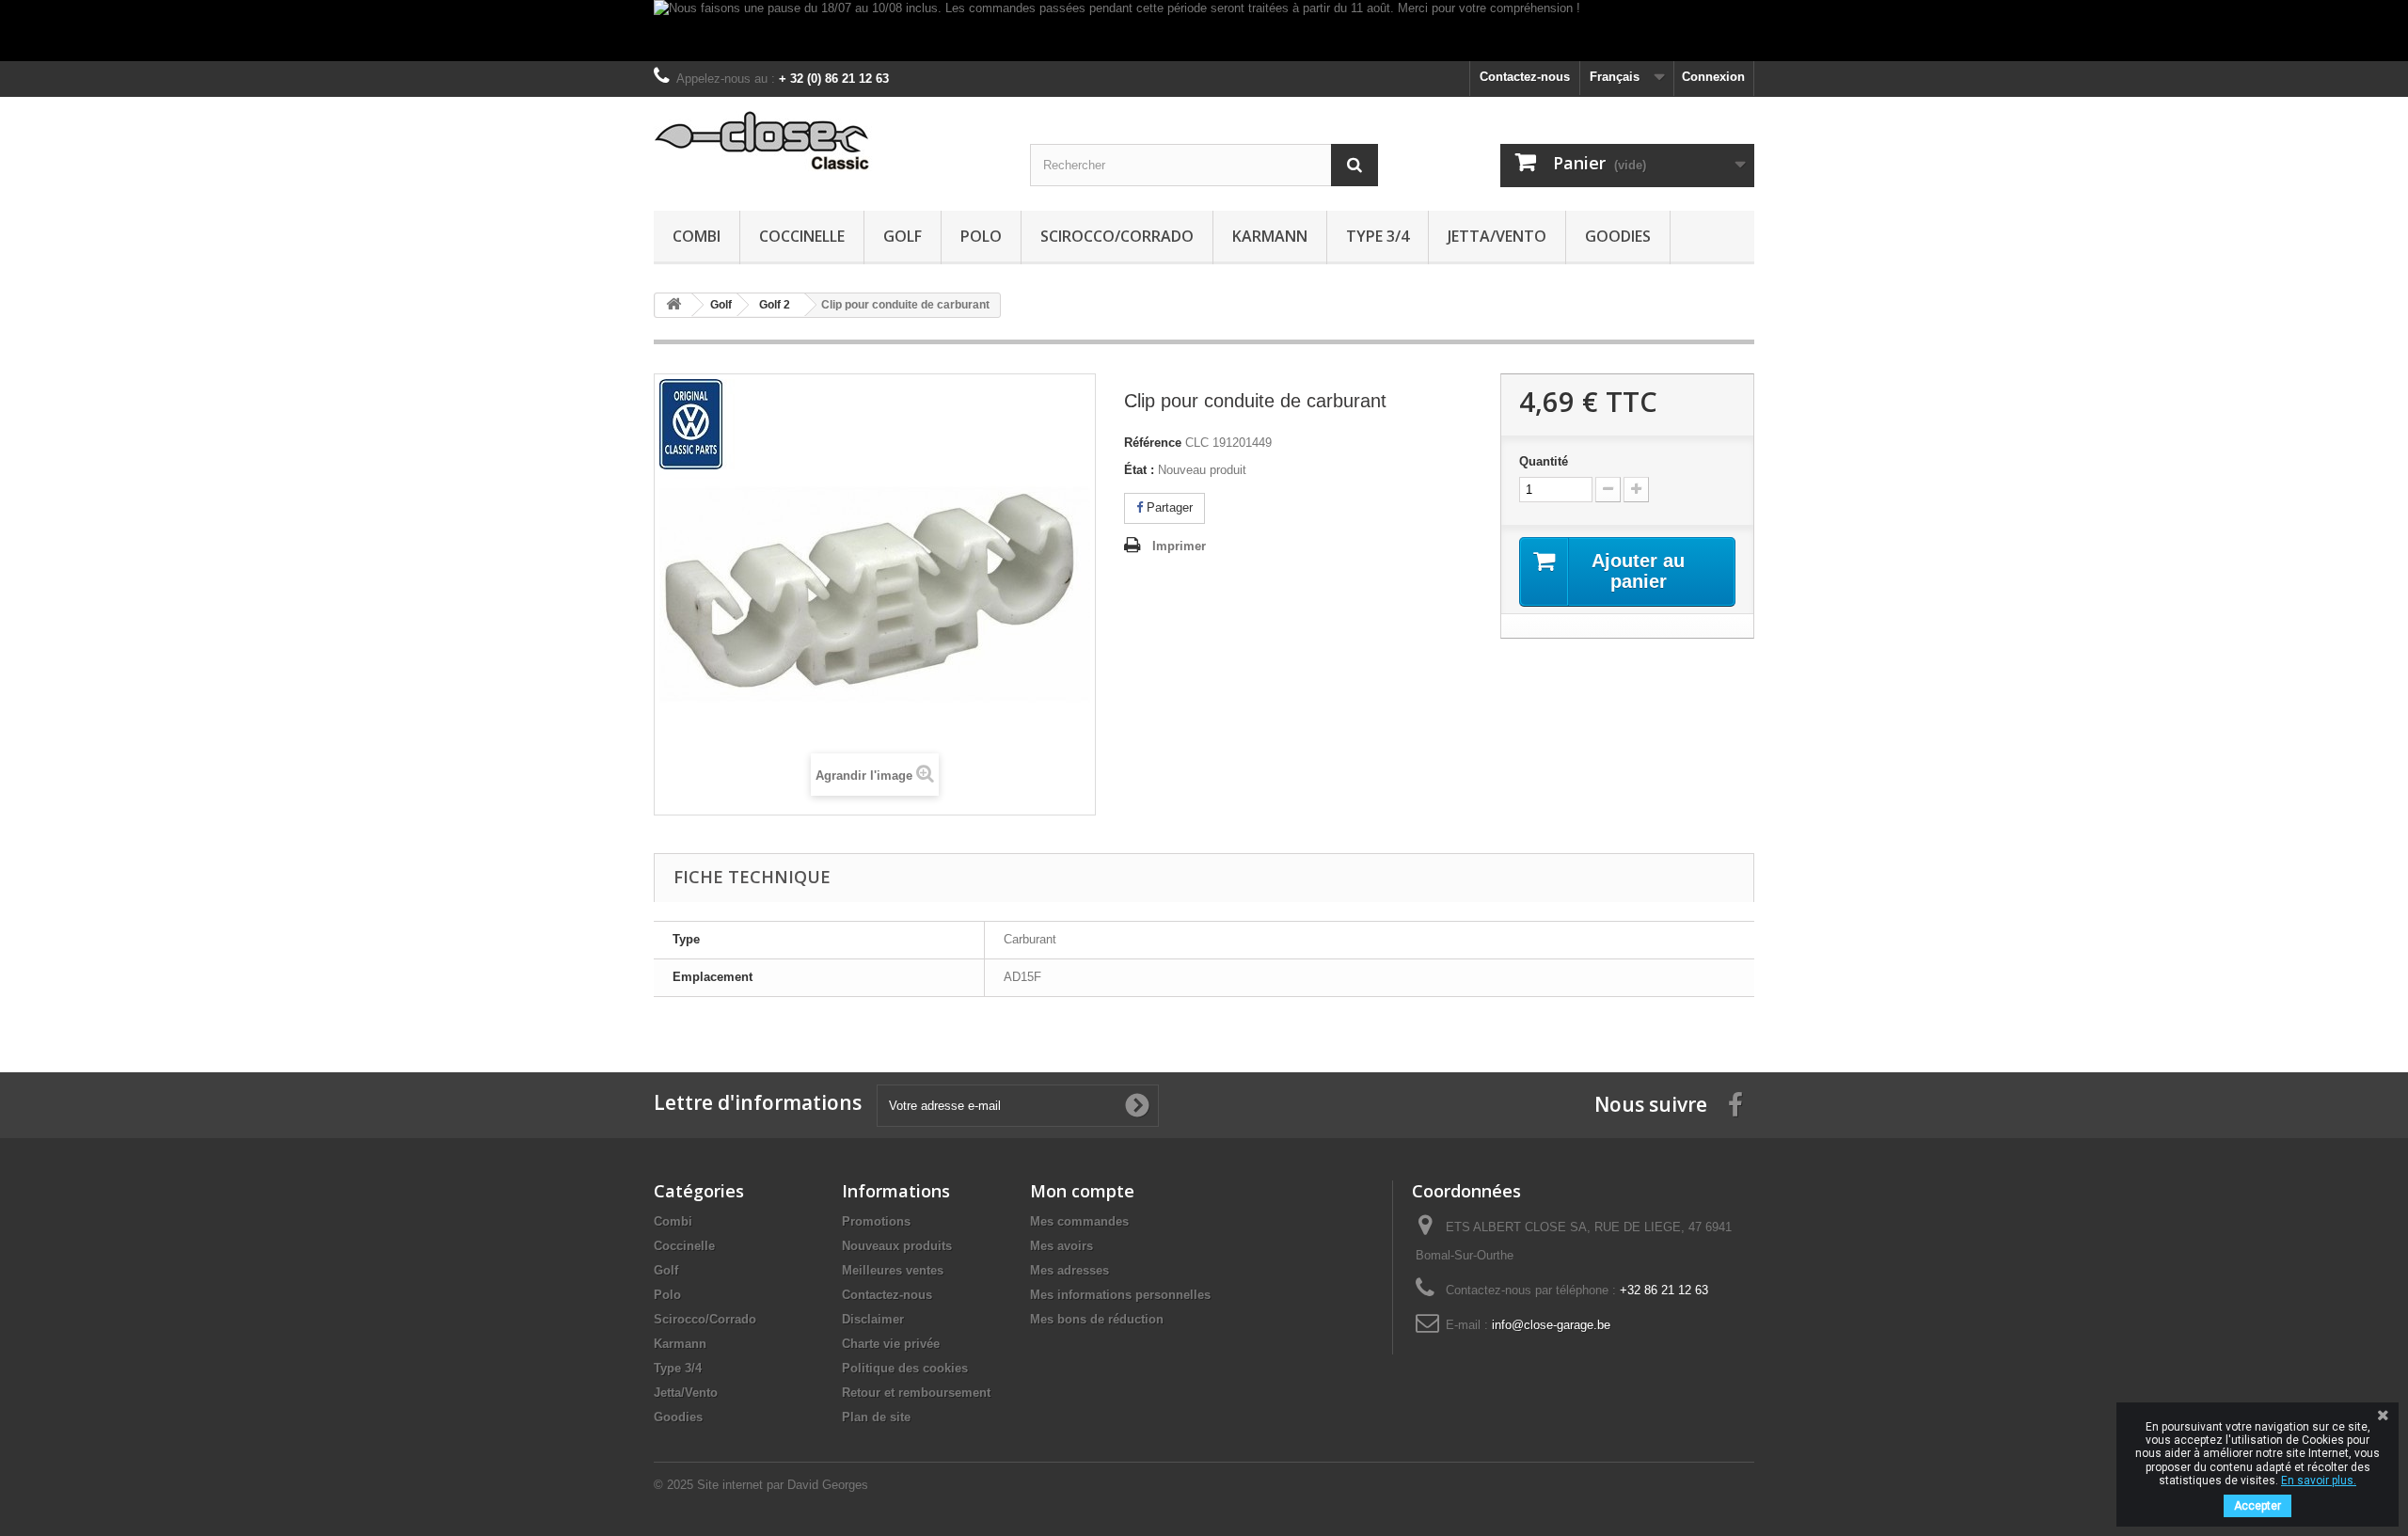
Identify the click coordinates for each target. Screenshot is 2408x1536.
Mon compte (1082, 1191)
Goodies (1618, 236)
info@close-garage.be (1551, 1325)
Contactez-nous (1525, 77)
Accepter (2257, 1506)
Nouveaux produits (897, 1246)
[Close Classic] (828, 142)
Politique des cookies (905, 1368)
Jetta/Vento (1497, 236)
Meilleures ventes (893, 1270)
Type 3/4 (1378, 236)
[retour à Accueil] (673, 305)
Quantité (1544, 461)
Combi (697, 236)
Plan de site (876, 1417)
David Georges (828, 1485)
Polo (981, 236)
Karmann (1270, 236)
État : (1139, 470)
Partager (1168, 507)
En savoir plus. (2319, 1481)
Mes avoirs (1061, 1246)
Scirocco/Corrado (1117, 236)
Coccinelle (802, 236)
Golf (903, 236)
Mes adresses (1069, 1270)
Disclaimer (873, 1319)
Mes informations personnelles (1120, 1295)
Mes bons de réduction (1097, 1319)
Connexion (1713, 77)
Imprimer (1179, 546)
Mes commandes (1079, 1221)
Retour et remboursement (916, 1393)
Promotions (876, 1221)
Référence (1153, 443)
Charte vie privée (891, 1344)
